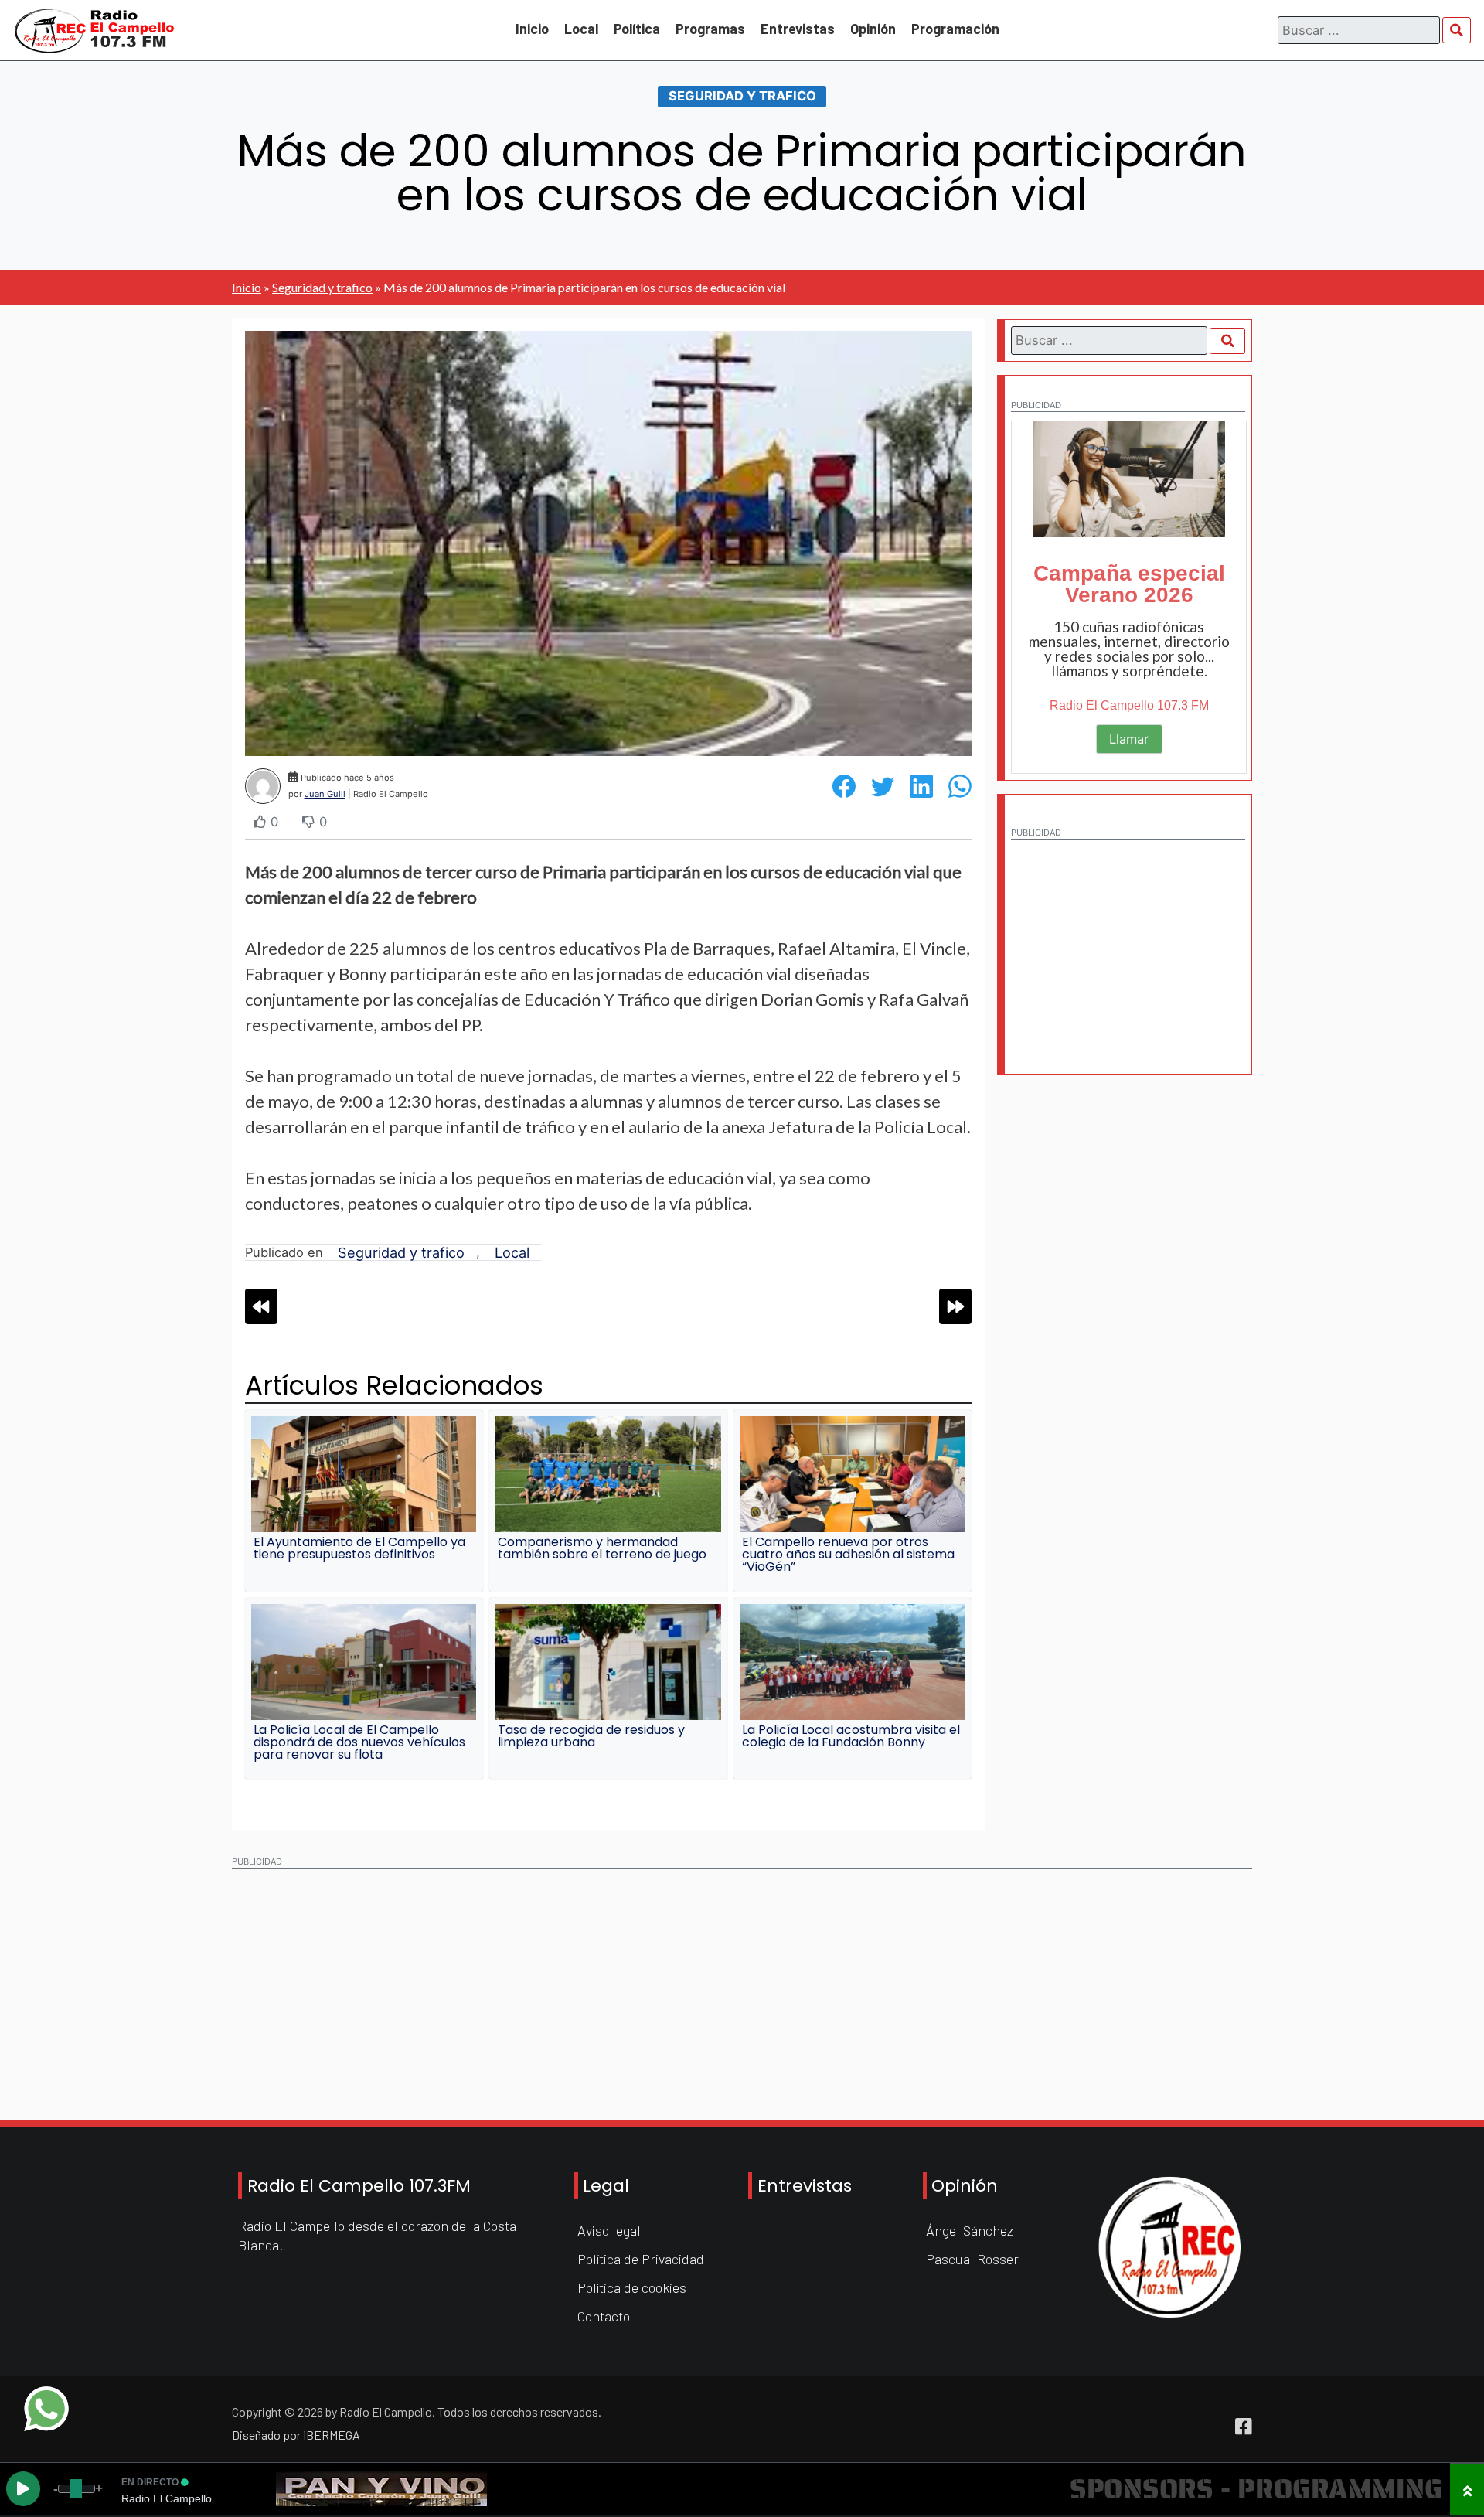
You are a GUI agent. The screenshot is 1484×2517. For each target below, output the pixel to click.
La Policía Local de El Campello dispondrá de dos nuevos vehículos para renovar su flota (359, 1742)
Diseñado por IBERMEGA (296, 2435)
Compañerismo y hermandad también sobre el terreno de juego (602, 1548)
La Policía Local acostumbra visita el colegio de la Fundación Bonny (851, 1736)
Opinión (873, 29)
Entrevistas (798, 29)
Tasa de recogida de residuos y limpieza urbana (591, 1736)
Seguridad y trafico (742, 96)
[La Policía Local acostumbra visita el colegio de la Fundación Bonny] (853, 1662)
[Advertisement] (1128, 945)
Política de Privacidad (641, 2259)
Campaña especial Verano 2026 (1129, 584)
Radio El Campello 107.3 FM (1129, 705)
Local (581, 29)
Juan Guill (325, 794)
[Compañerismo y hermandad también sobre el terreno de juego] (608, 1474)
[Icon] (1244, 2427)
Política (637, 29)
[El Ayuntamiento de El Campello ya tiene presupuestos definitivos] (364, 1474)
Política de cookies (632, 2287)
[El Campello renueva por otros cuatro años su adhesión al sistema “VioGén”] (853, 1474)
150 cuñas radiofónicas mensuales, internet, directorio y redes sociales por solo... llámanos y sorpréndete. (1129, 649)
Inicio (532, 29)
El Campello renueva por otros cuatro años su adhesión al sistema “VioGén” (848, 1554)
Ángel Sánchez (970, 2230)
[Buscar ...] (1457, 30)
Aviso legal (609, 2230)
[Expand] (1467, 2489)
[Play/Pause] (23, 2489)
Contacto (604, 2316)
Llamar (1129, 739)
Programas (710, 29)
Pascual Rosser (972, 2259)
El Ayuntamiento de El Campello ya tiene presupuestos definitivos (359, 1548)
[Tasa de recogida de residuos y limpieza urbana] (608, 1662)
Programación (955, 29)
